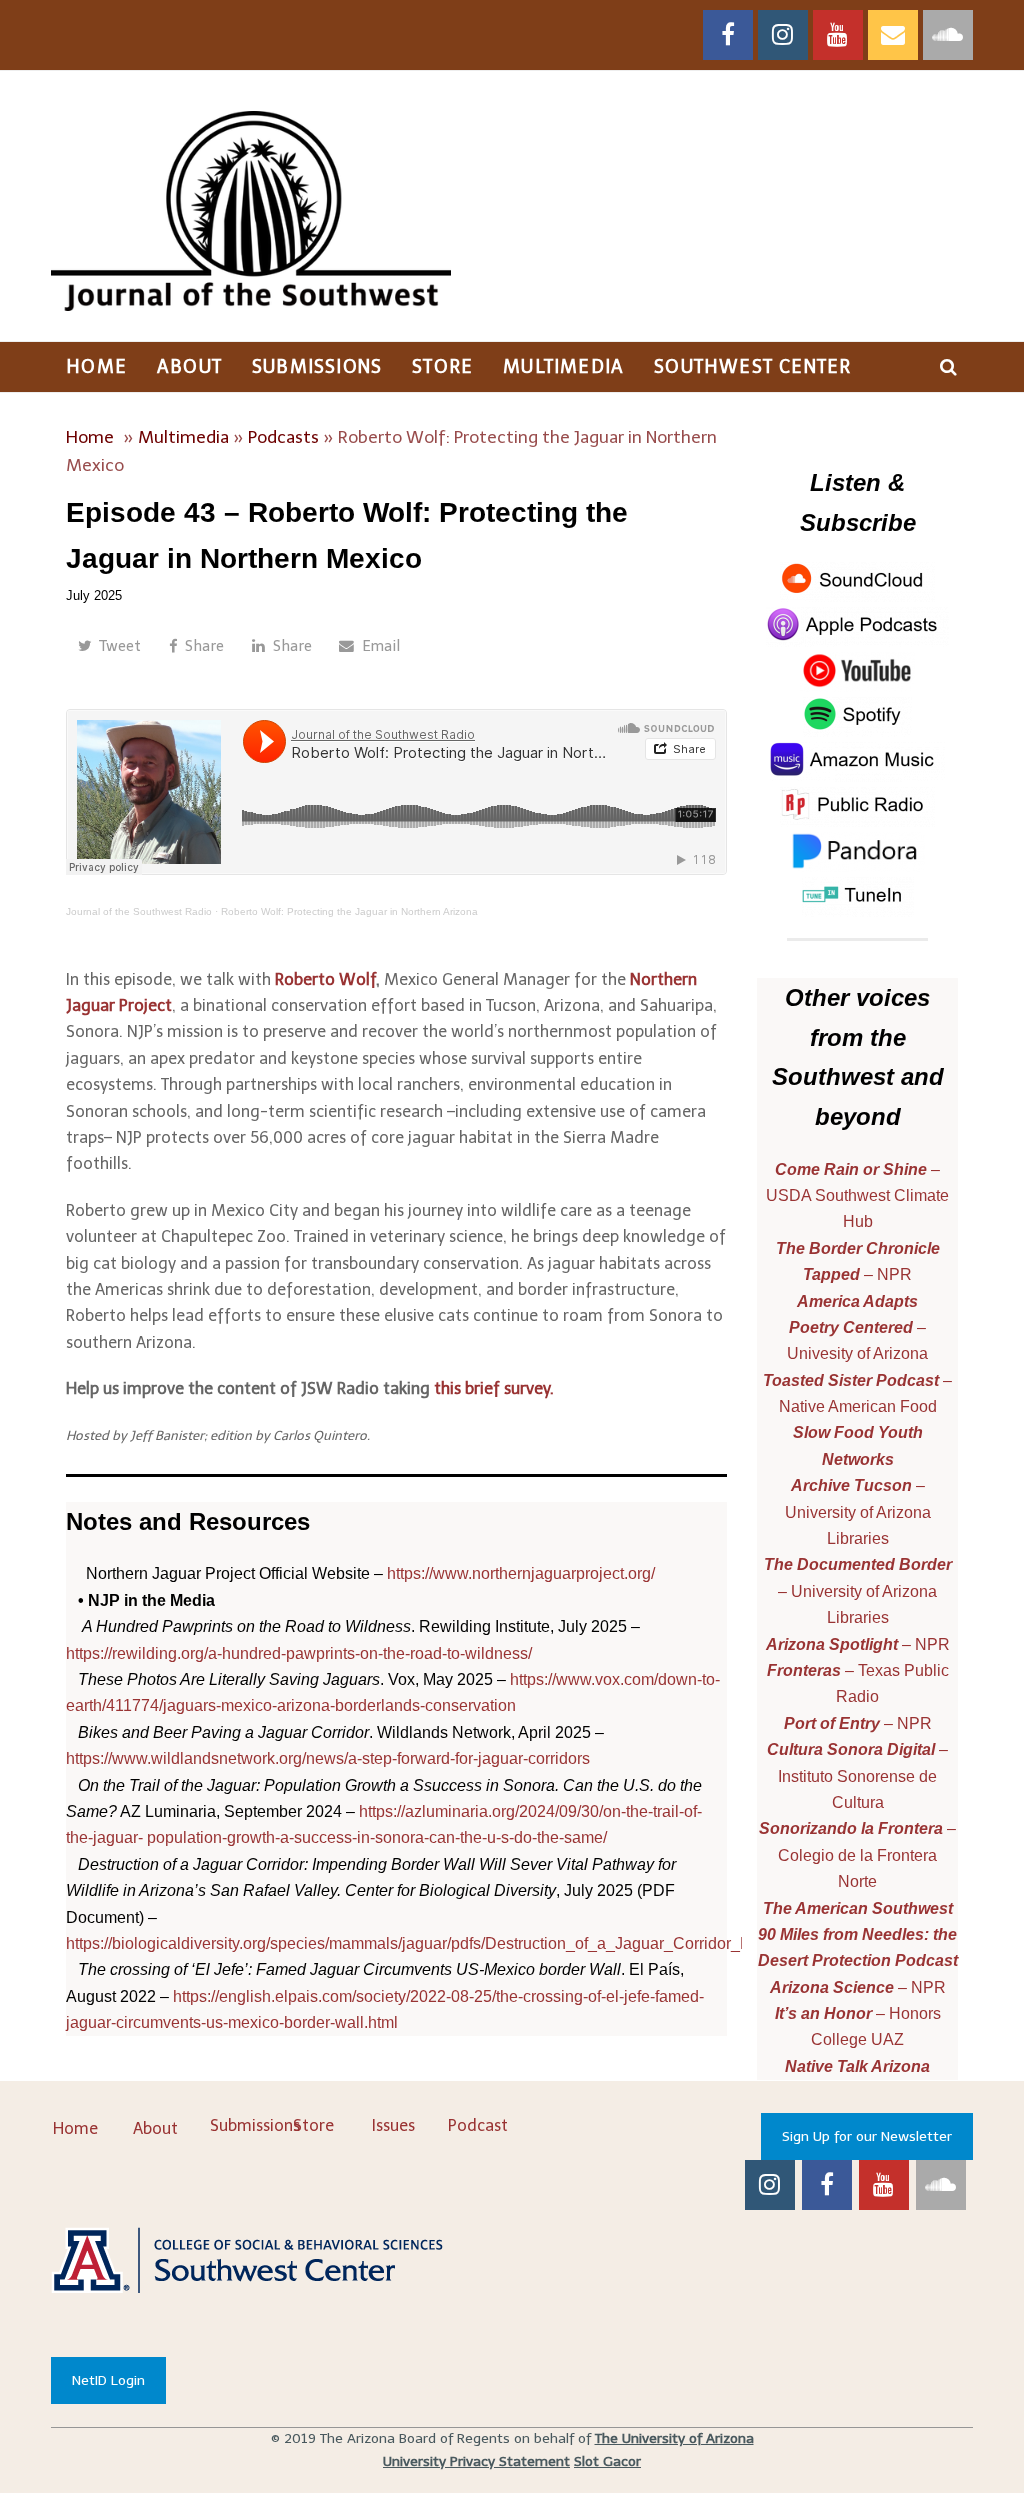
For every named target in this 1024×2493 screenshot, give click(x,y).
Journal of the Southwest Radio (139, 911)
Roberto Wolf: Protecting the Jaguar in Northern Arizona (349, 911)
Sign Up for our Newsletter (867, 2136)
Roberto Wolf (325, 979)
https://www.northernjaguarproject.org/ (521, 1573)
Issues (393, 2125)
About (155, 2128)
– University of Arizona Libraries (858, 1591)
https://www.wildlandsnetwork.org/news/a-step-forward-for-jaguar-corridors (328, 1758)
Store (313, 2125)
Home (90, 437)
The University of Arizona (674, 2438)
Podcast (478, 2125)
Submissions (255, 2125)
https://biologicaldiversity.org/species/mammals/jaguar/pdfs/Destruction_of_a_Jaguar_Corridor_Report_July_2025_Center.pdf (509, 1943)
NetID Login (108, 2380)
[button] (109, 647)
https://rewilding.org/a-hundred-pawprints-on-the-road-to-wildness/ (299, 1653)
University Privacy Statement (476, 2461)
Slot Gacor (607, 2461)
